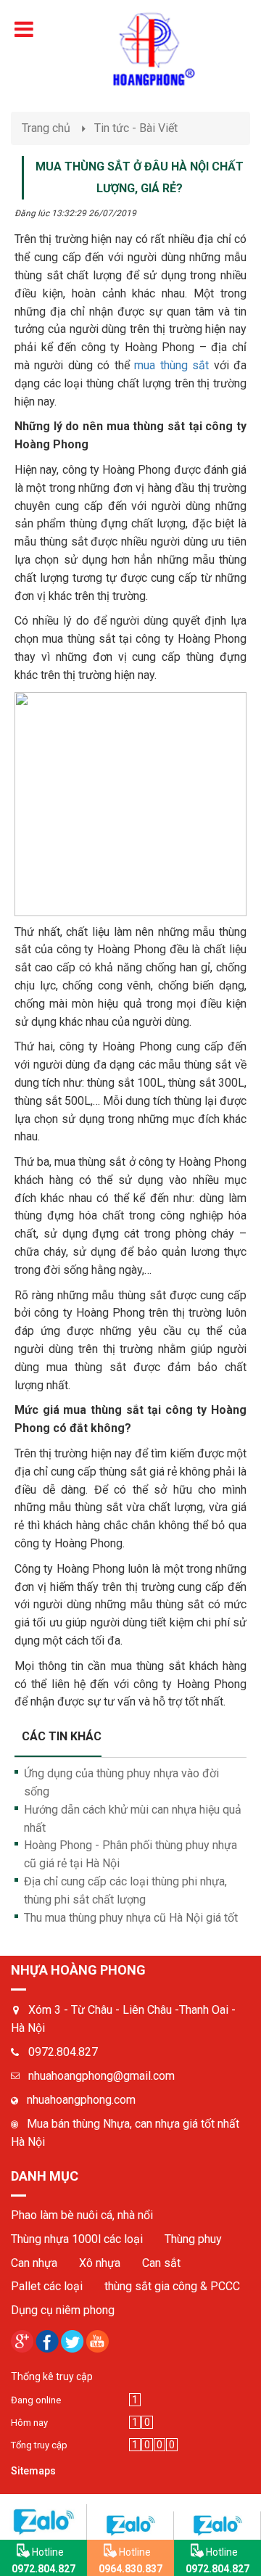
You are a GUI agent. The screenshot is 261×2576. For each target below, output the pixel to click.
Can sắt (161, 2263)
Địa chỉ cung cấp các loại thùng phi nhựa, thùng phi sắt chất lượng (125, 1890)
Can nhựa (34, 2263)
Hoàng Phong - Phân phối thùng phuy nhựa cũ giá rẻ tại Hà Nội (130, 1854)
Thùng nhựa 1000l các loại (77, 2239)
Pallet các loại (47, 2286)
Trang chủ (46, 128)
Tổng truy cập (39, 2445)
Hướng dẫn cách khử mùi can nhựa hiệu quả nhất (133, 1819)
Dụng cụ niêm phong (63, 2310)
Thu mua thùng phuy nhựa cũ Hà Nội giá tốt (131, 1918)
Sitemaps (33, 2471)
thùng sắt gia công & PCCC (172, 2286)
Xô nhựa (100, 2263)
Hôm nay (29, 2423)
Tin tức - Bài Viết (136, 128)
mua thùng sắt (171, 365)
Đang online (36, 2400)
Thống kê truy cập (52, 2377)
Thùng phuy (193, 2239)
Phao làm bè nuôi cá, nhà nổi (82, 2215)
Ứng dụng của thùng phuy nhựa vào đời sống (121, 1782)
